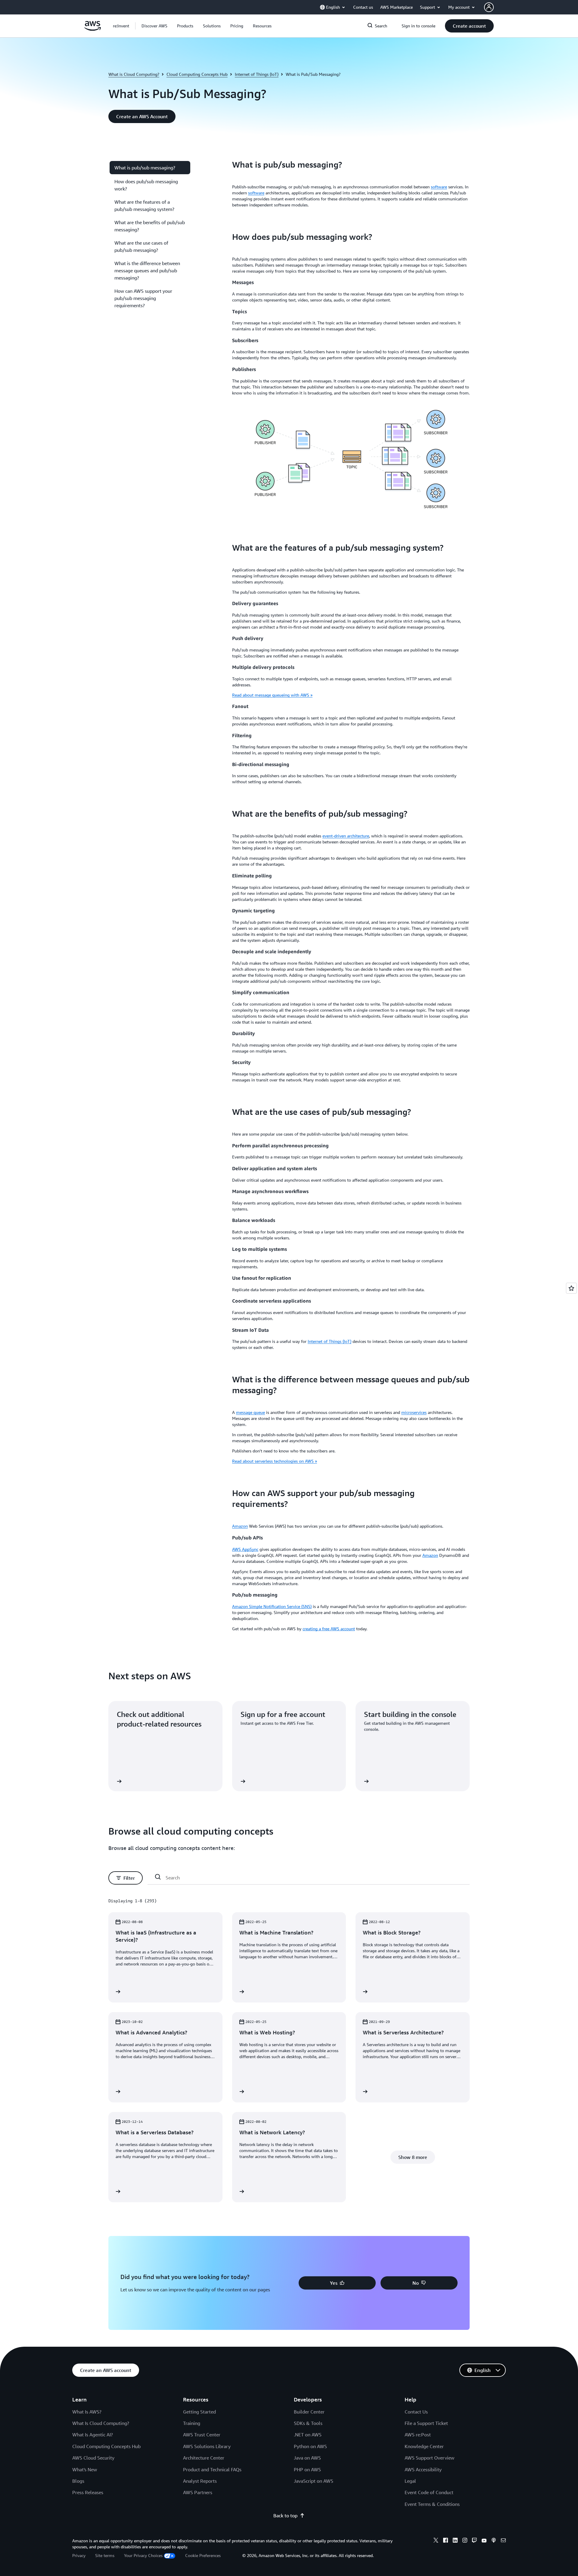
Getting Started (199, 2412)
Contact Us (416, 2412)
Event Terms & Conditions (432, 2504)
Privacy (79, 2555)
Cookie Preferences (203, 2555)
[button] (154, 26)
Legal (410, 2481)
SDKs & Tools (308, 2423)
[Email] (503, 2541)
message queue (250, 1412)
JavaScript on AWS (314, 2481)
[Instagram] (465, 2541)
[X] (436, 2541)
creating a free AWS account (329, 1629)
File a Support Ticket (426, 2423)
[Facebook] (446, 2541)
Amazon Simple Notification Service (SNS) (272, 1606)
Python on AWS (310, 2446)
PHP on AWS (307, 2469)
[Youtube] (484, 2541)
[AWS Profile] (489, 7)
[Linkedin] (455, 2541)
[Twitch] (474, 2541)
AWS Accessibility (423, 2469)
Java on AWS (307, 2458)
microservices (414, 1412)
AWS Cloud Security (93, 2458)
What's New (85, 2469)
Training (192, 2423)
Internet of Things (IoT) (257, 74)
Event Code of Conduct (429, 2492)
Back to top (285, 2516)
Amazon (240, 1526)
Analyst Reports (200, 2481)
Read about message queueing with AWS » (272, 695)
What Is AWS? (87, 2412)
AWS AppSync (245, 1549)
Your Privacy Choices (143, 2555)
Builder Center (309, 2412)
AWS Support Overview (429, 2458)
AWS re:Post (418, 2435)
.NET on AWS (308, 2435)
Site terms (105, 2555)
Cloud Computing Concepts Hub (197, 74)
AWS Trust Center (202, 2435)
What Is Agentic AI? (93, 2435)
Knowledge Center (424, 2446)
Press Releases (88, 2492)
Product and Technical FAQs (212, 2469)
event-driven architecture (346, 836)
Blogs (78, 2481)
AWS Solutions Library (207, 2446)
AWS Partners (198, 2492)
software (439, 187)
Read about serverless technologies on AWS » (275, 1461)
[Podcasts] (494, 2541)
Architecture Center (204, 2458)
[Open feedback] (571, 1288)
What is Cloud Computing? (134, 74)
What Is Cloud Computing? (101, 2423)
